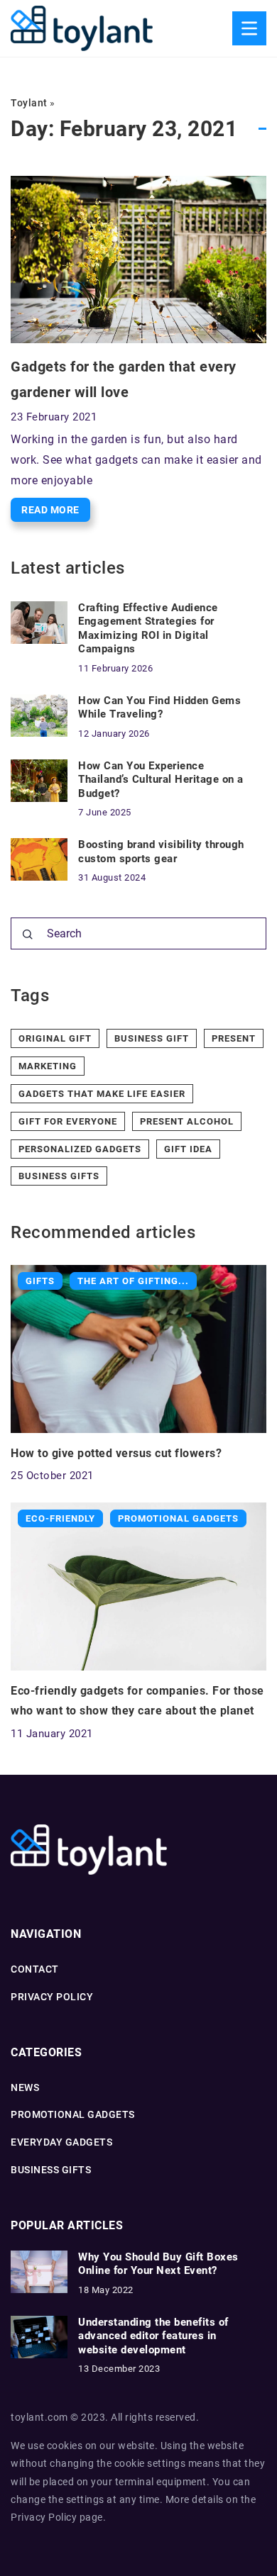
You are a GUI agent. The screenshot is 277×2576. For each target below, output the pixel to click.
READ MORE (50, 510)
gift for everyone (68, 1121)
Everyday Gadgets (61, 2142)
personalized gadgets (80, 1149)
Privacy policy (52, 1997)
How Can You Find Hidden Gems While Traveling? (159, 708)
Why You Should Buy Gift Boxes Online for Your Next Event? (158, 2264)
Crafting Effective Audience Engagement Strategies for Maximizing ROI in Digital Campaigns (148, 629)
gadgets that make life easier (102, 1094)
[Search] (28, 935)
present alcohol (187, 1121)
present (234, 1038)
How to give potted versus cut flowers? (116, 1453)
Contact (35, 1969)
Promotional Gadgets (73, 2114)
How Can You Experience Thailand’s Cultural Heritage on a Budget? (161, 780)
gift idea (188, 1149)
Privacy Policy (44, 2517)
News (25, 2087)
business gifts (59, 1176)
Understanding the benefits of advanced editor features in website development (153, 2336)
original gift (55, 1038)
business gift (152, 1038)
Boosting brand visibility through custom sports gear (161, 852)
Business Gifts (51, 2170)
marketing (48, 1066)
